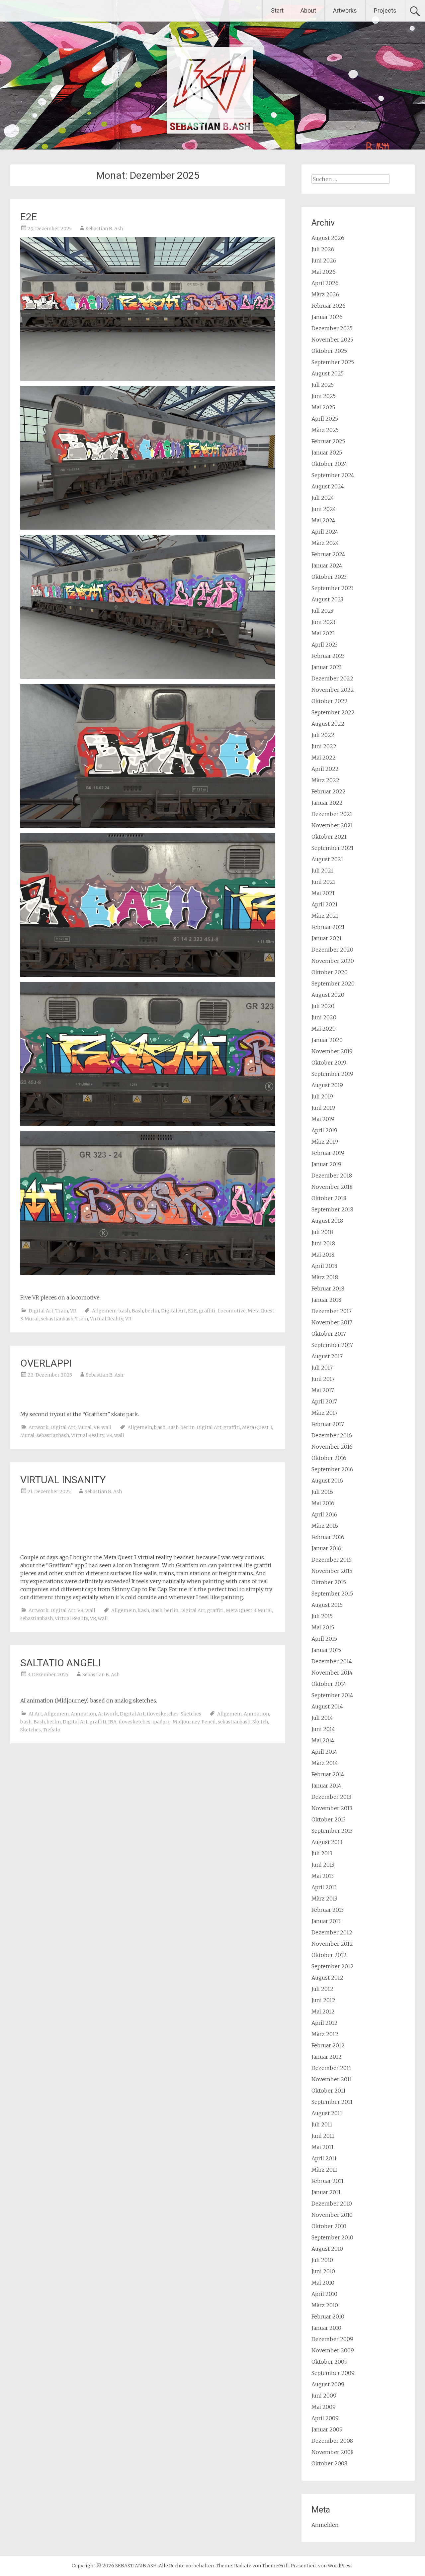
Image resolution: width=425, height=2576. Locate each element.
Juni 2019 (323, 1108)
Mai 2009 (324, 2407)
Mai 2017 (323, 1390)
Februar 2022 (329, 791)
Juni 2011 (323, 2136)
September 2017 (332, 1345)
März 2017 (325, 1413)
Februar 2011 (328, 2181)
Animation (83, 1714)
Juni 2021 (323, 882)
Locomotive (232, 1311)
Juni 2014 (323, 1729)
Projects (385, 10)
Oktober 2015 (329, 1582)
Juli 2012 (322, 1989)
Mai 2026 (324, 272)
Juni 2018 (323, 1243)
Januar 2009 (327, 2429)
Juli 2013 (322, 1853)
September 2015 (332, 1594)
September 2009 (333, 2373)
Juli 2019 (322, 1096)
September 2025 (333, 362)
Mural (32, 1319)
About (308, 10)
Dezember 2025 (332, 328)
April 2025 (325, 419)
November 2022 (333, 690)
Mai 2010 (323, 2283)
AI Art (35, 1714)
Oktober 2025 (329, 351)
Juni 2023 (323, 622)
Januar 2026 (327, 317)
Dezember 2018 (332, 1176)
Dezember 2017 (332, 1311)
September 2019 (332, 1074)
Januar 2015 (326, 1650)
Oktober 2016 (329, 1458)
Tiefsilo (52, 1730)
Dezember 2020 (332, 950)
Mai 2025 (323, 407)
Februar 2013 (328, 1910)
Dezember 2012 (332, 1932)
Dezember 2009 (332, 2339)
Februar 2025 (328, 441)
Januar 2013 (326, 1921)
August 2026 (328, 238)
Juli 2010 (322, 2260)
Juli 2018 (322, 1232)
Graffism (60, 1565)
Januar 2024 (327, 566)
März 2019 (325, 1142)
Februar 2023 (328, 656)
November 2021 (332, 825)
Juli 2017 (322, 1368)
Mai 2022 (324, 758)
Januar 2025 (327, 453)
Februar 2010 (328, 2317)
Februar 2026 (329, 306)
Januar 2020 (327, 1040)
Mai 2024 (323, 520)
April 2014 (324, 1752)
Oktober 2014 (329, 1684)
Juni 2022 (324, 746)
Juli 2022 (323, 735)
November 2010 (332, 2215)
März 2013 (324, 1899)
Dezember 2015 (332, 1560)
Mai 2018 (323, 1255)
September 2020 (333, 983)
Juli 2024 (323, 498)
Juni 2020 (324, 1017)
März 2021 (325, 916)
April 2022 (325, 769)
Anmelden (325, 2525)
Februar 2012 (328, 2045)
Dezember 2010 (332, 2204)
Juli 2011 (322, 2124)
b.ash (124, 1311)
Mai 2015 (323, 1627)
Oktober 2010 (329, 2226)
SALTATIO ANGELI (60, 1663)
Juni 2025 (324, 396)
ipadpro (162, 1722)
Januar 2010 (326, 2328)
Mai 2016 (323, 1503)
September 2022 (333, 712)
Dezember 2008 (332, 2441)
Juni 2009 (324, 2396)
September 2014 (332, 1695)
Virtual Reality (107, 1319)
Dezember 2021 (332, 814)
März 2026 (325, 294)
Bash (137, 1311)
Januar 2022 (327, 803)
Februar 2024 (328, 554)
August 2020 (328, 995)
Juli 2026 (323, 249)
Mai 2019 (323, 1119)
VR (73, 1311)
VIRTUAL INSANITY (63, 1480)
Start (277, 10)
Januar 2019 (326, 1164)
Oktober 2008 (329, 2463)
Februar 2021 (328, 927)
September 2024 (333, 475)
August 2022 (328, 724)
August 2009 (328, 2384)
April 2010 (324, 2294)
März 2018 (325, 1277)
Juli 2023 (322, 611)
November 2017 (332, 1322)
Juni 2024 (324, 509)
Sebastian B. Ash (104, 229)
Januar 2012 (327, 2057)
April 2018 (324, 1266)
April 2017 (324, 1401)
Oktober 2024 (329, 464)
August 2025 (328, 373)
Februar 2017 (328, 1424)
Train (62, 1311)
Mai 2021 (323, 893)
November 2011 (332, 2079)
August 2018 (327, 1221)
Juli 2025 (323, 385)
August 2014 (327, 1706)
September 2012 (333, 1966)
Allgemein (104, 1311)
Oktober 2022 (330, 701)
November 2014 (332, 1673)
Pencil (209, 1722)
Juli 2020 (323, 1006)
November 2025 (332, 340)
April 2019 (324, 1130)
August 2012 (327, 1978)
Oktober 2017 (329, 1334)
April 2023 (325, 645)
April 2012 (325, 2023)
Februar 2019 (328, 1153)
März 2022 (325, 780)
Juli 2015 (322, 1616)
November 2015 (332, 1571)
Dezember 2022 (332, 678)
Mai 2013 (323, 1876)
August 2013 (327, 1842)
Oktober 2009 (330, 2362)
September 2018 (332, 1209)
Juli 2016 (322, 1492)
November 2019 (332, 1051)
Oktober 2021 (329, 837)
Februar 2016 (328, 1537)
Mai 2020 (324, 1029)
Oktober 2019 (329, 1063)
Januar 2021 (327, 938)
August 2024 (328, 486)
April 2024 (325, 532)
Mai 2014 (323, 1740)
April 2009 (325, 2418)
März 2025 (325, 430)
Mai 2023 (323, 633)
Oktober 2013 (329, 1819)
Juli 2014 (322, 1718)
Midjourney (186, 1722)
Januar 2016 (326, 1548)
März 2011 (324, 2170)
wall (107, 1427)
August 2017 (327, 1356)
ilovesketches (163, 1714)
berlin (152, 1311)
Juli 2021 (322, 871)
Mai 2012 (323, 2011)
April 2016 (324, 1514)
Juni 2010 (323, 2271)
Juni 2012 (323, 2000)
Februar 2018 (328, 1288)
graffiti (207, 1311)
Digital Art (41, 1311)
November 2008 (333, 2452)
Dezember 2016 (332, 1435)
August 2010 (327, 2249)
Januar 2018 (326, 1300)
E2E (29, 217)
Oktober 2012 (329, 1955)
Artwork (39, 1427)
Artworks (345, 10)
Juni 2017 (323, 1379)
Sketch (260, 1722)
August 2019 (327, 1085)
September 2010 (332, 2237)
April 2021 (325, 904)
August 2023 (327, 599)
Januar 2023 (327, 667)
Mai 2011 (323, 2147)
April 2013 (324, 1887)
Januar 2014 (326, 1786)
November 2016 (332, 1447)
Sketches (191, 1714)
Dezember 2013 (331, 1797)
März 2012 (325, 2034)
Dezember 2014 (332, 1661)
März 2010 (325, 2305)
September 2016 (332, 1469)
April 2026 (325, 283)
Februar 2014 (328, 1774)
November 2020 (333, 961)
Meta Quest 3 (257, 1427)
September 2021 (333, 848)
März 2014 (325, 1763)
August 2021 (327, 859)
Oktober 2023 (329, 577)
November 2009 (333, 2350)
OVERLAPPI (46, 1363)
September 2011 (332, 2102)
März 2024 (325, 543)
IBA (112, 1722)
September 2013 (332, 1831)
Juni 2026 (324, 260)
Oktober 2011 (329, 2091)
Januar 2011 (326, 2192)
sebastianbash (57, 1319)
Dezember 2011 (331, 2068)
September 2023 (333, 588)
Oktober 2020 (330, 972)
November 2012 (332, 1944)
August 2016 (327, 1481)
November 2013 (332, 1808)
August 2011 (327, 2113)
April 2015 (324, 1639)
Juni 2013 (323, 1865)
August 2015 (327, 1605)
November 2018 (332, 1187)
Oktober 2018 (329, 1198)
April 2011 (324, 2158)
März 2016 (325, 1526)
